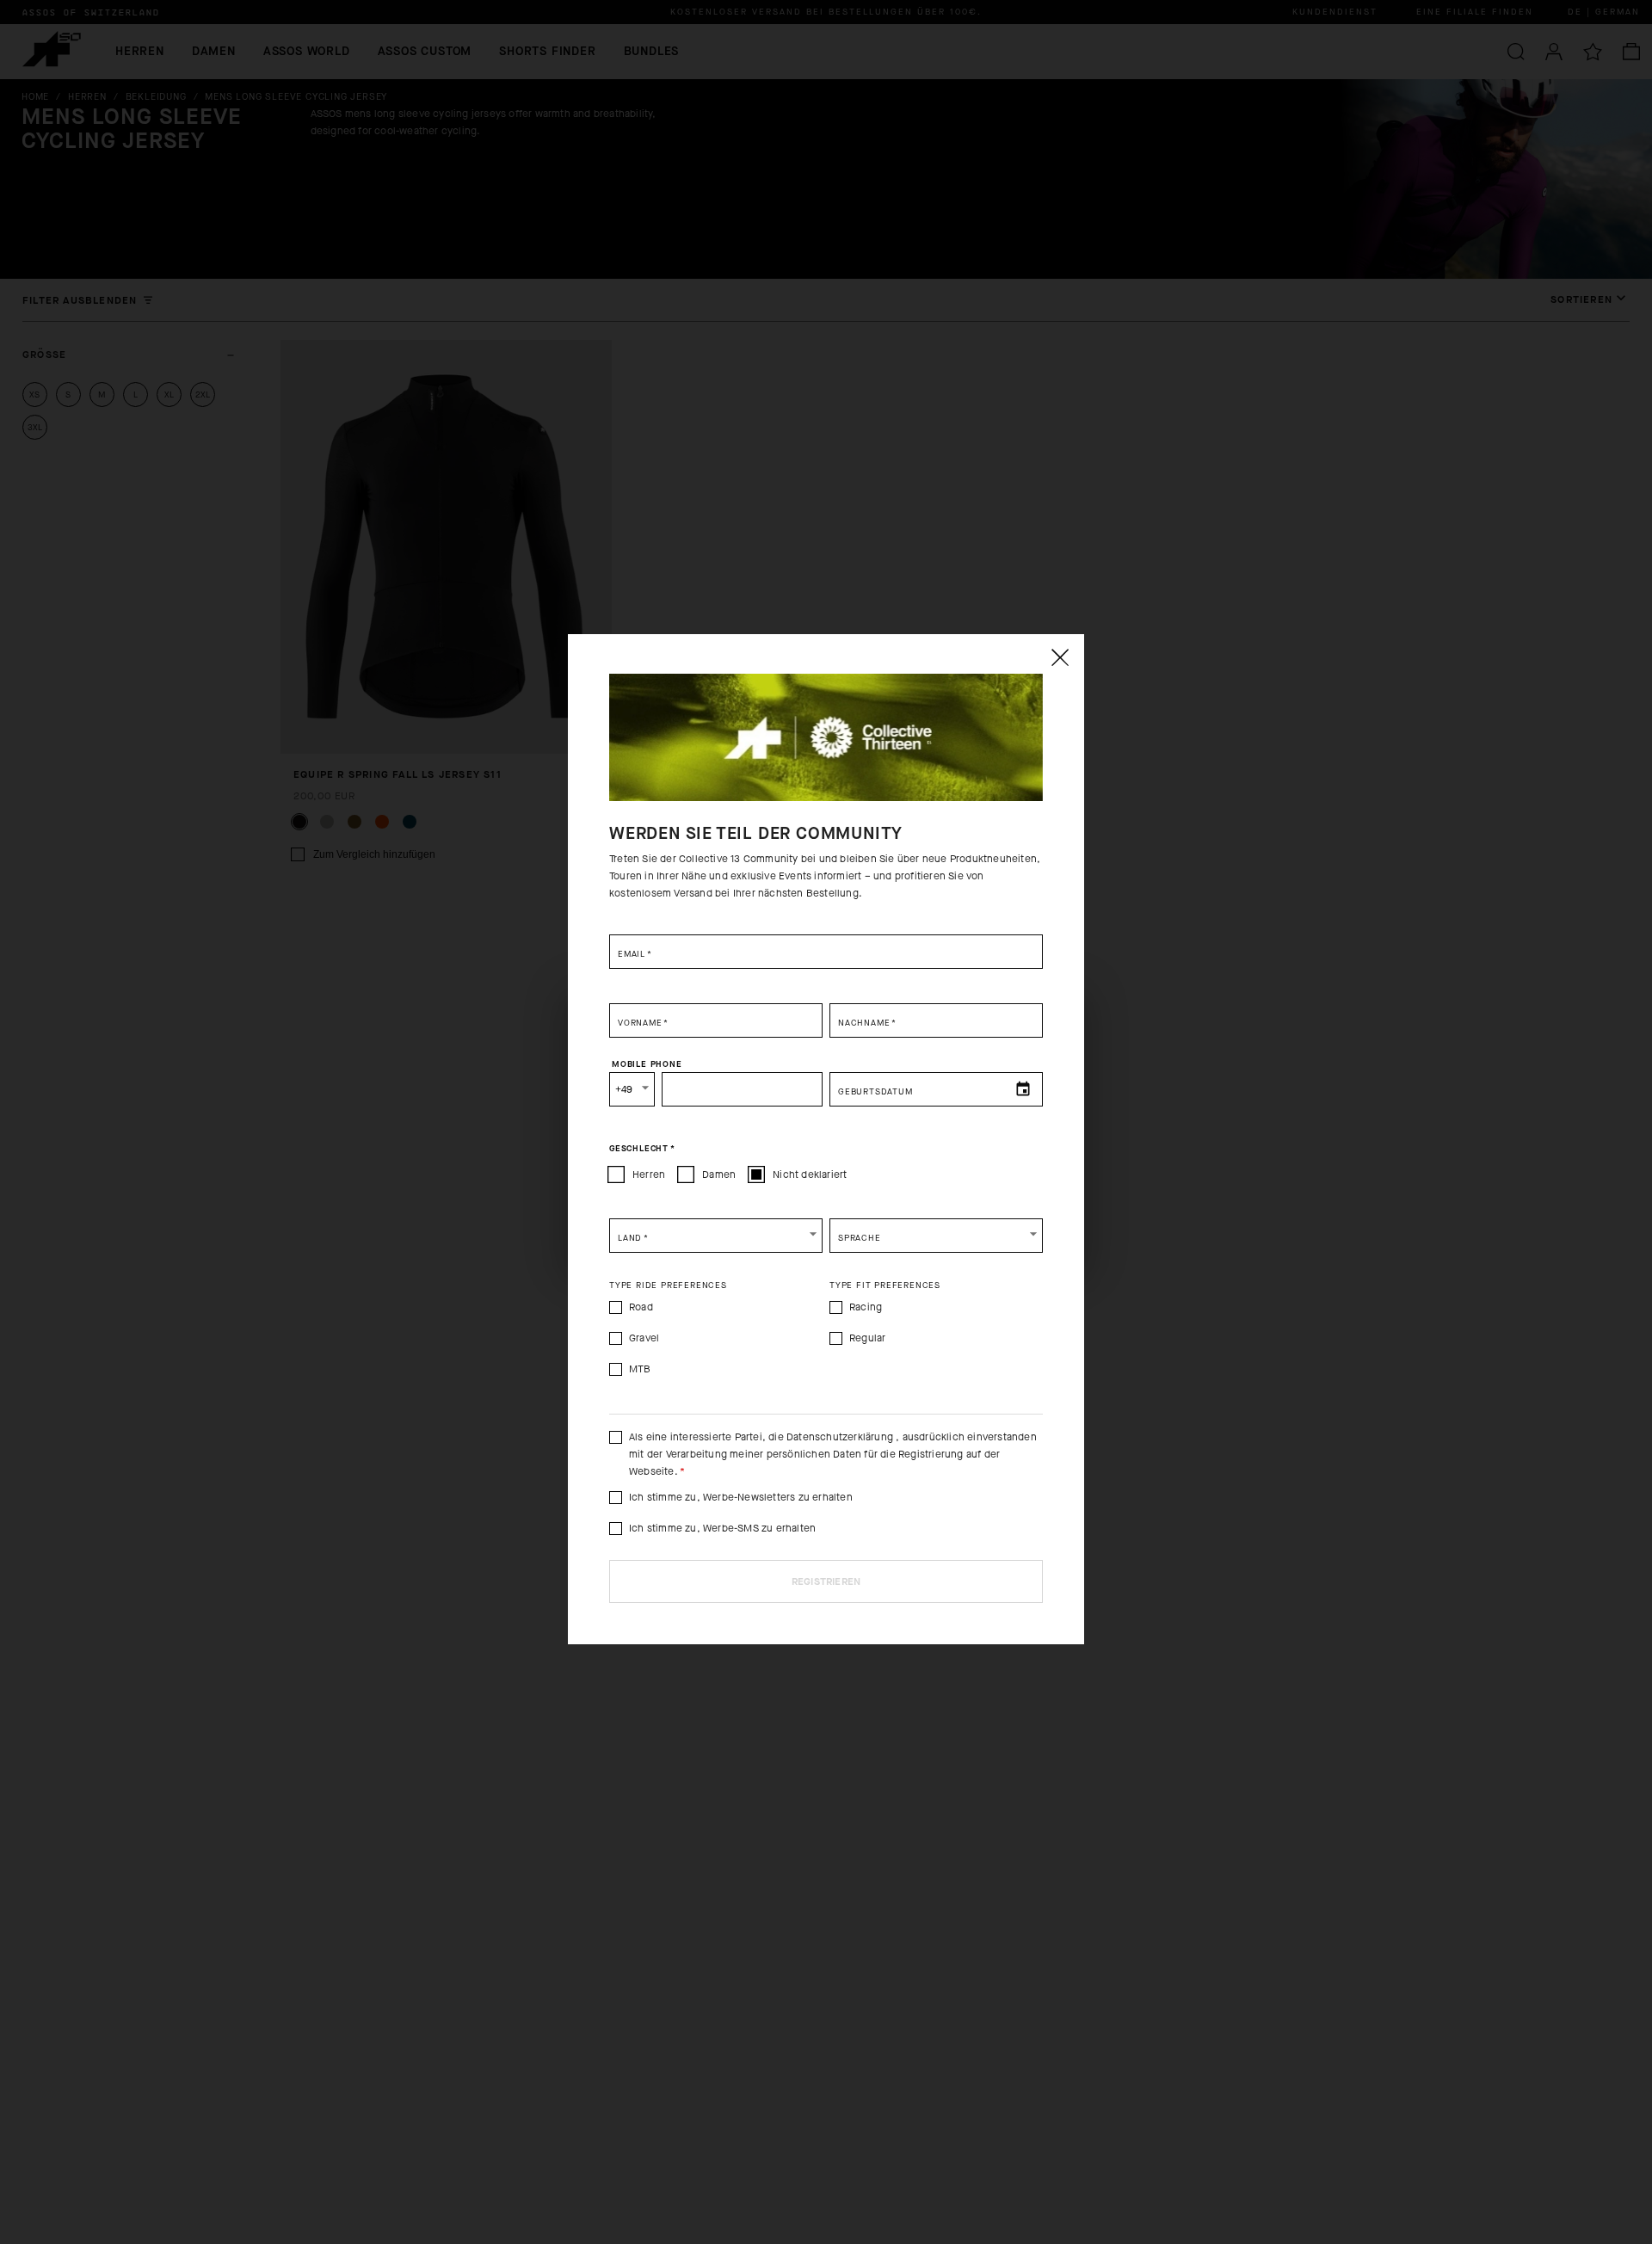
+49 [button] (624, 1089)
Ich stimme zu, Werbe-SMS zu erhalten (722, 1528)
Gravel (644, 1338)
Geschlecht (642, 1148)
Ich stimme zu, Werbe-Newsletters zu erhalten (741, 1497)
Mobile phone (647, 1063)
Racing (866, 1307)
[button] (716, 1236)
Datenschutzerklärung (841, 1437)
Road (641, 1307)
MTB (640, 1369)
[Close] (1059, 657)
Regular (867, 1338)
